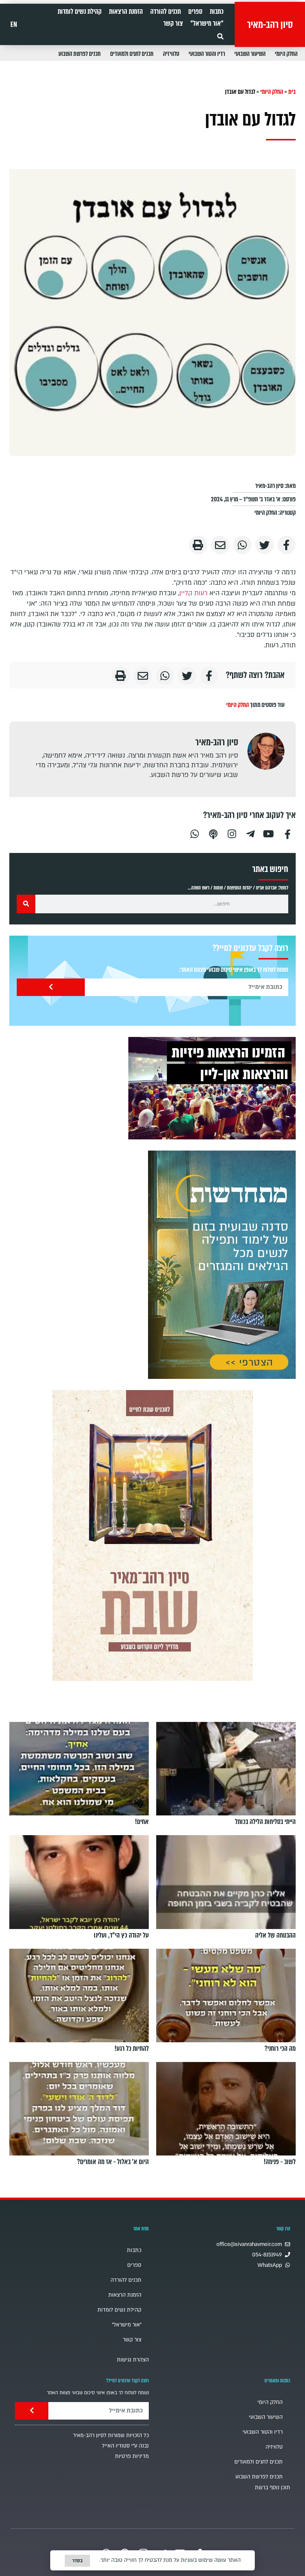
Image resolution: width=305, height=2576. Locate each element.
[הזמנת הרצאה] (212, 1088)
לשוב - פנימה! (280, 2162)
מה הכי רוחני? (280, 2049)
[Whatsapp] (195, 833)
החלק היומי (286, 54)
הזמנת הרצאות (126, 12)
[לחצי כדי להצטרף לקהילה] (222, 1265)
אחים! (142, 1822)
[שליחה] (51, 987)
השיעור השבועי (250, 54)
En (14, 25)
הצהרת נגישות (133, 2360)
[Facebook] (288, 833)
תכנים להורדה (166, 12)
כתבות (217, 12)
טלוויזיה (171, 54)
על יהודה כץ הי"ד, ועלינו (121, 1935)
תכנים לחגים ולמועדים (132, 54)
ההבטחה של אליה (275, 1935)
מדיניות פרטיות (132, 2456)
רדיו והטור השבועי (207, 54)
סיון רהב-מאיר (270, 25)
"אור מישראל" (207, 23)
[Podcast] (213, 833)
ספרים (195, 12)
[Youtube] (269, 833)
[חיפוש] (26, 904)
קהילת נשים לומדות (80, 12)
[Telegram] (250, 833)
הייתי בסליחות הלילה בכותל (265, 1822)
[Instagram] (232, 833)
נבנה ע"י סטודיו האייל (125, 2446)
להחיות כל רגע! (132, 2049)
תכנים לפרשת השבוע (80, 54)
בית (292, 92)
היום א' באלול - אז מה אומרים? (113, 2162)
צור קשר (173, 23)
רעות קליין (193, 593)
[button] (220, 36)
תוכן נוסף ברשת (272, 2488)
